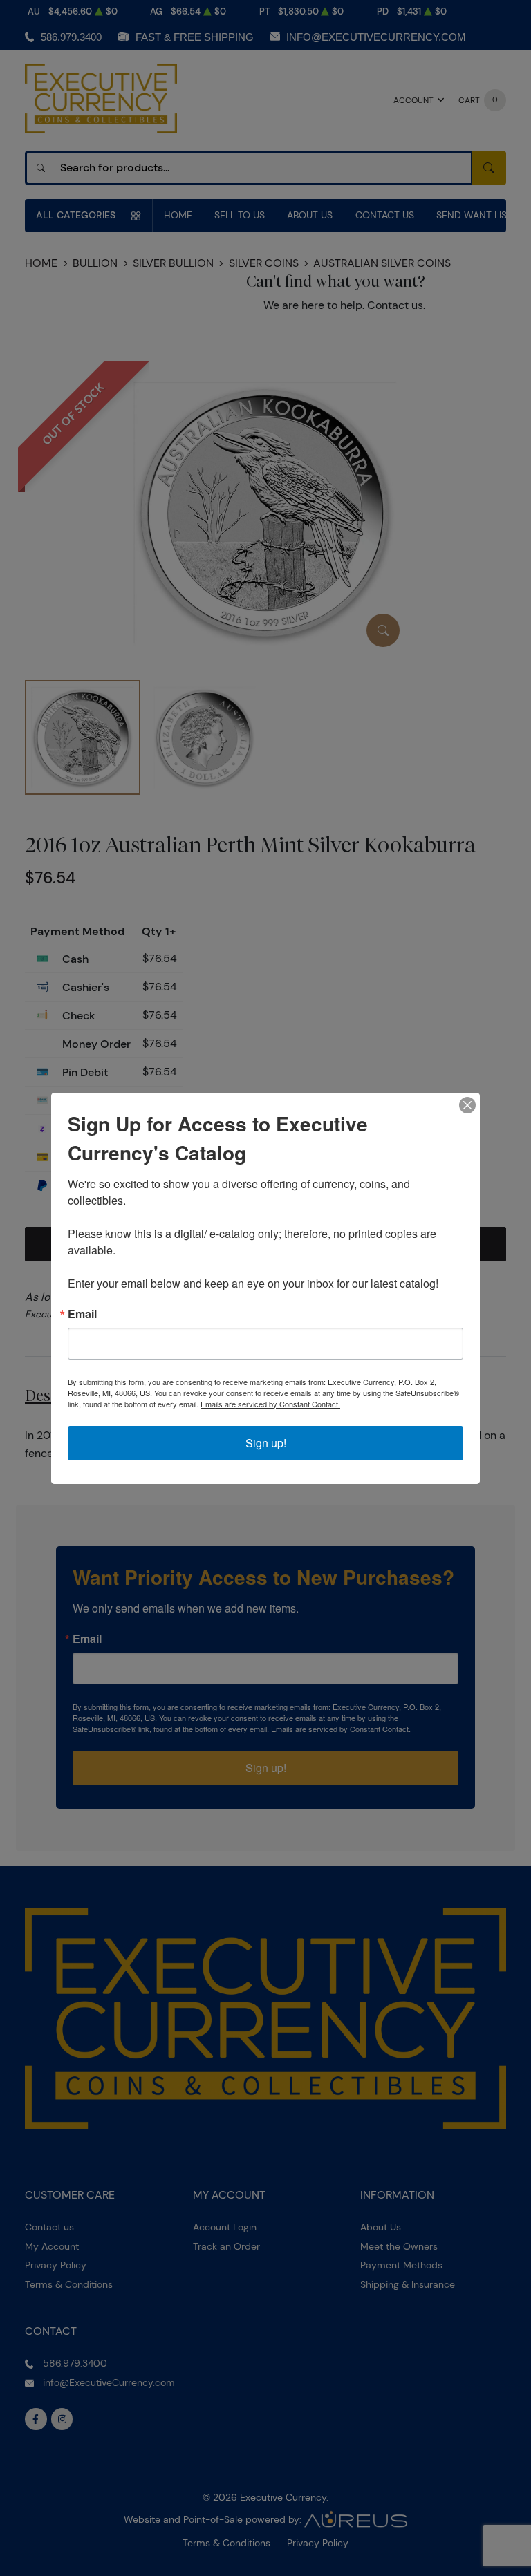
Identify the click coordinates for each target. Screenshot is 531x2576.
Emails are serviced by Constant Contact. (270, 1404)
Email (82, 1314)
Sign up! (266, 1443)
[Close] (467, 1105)
